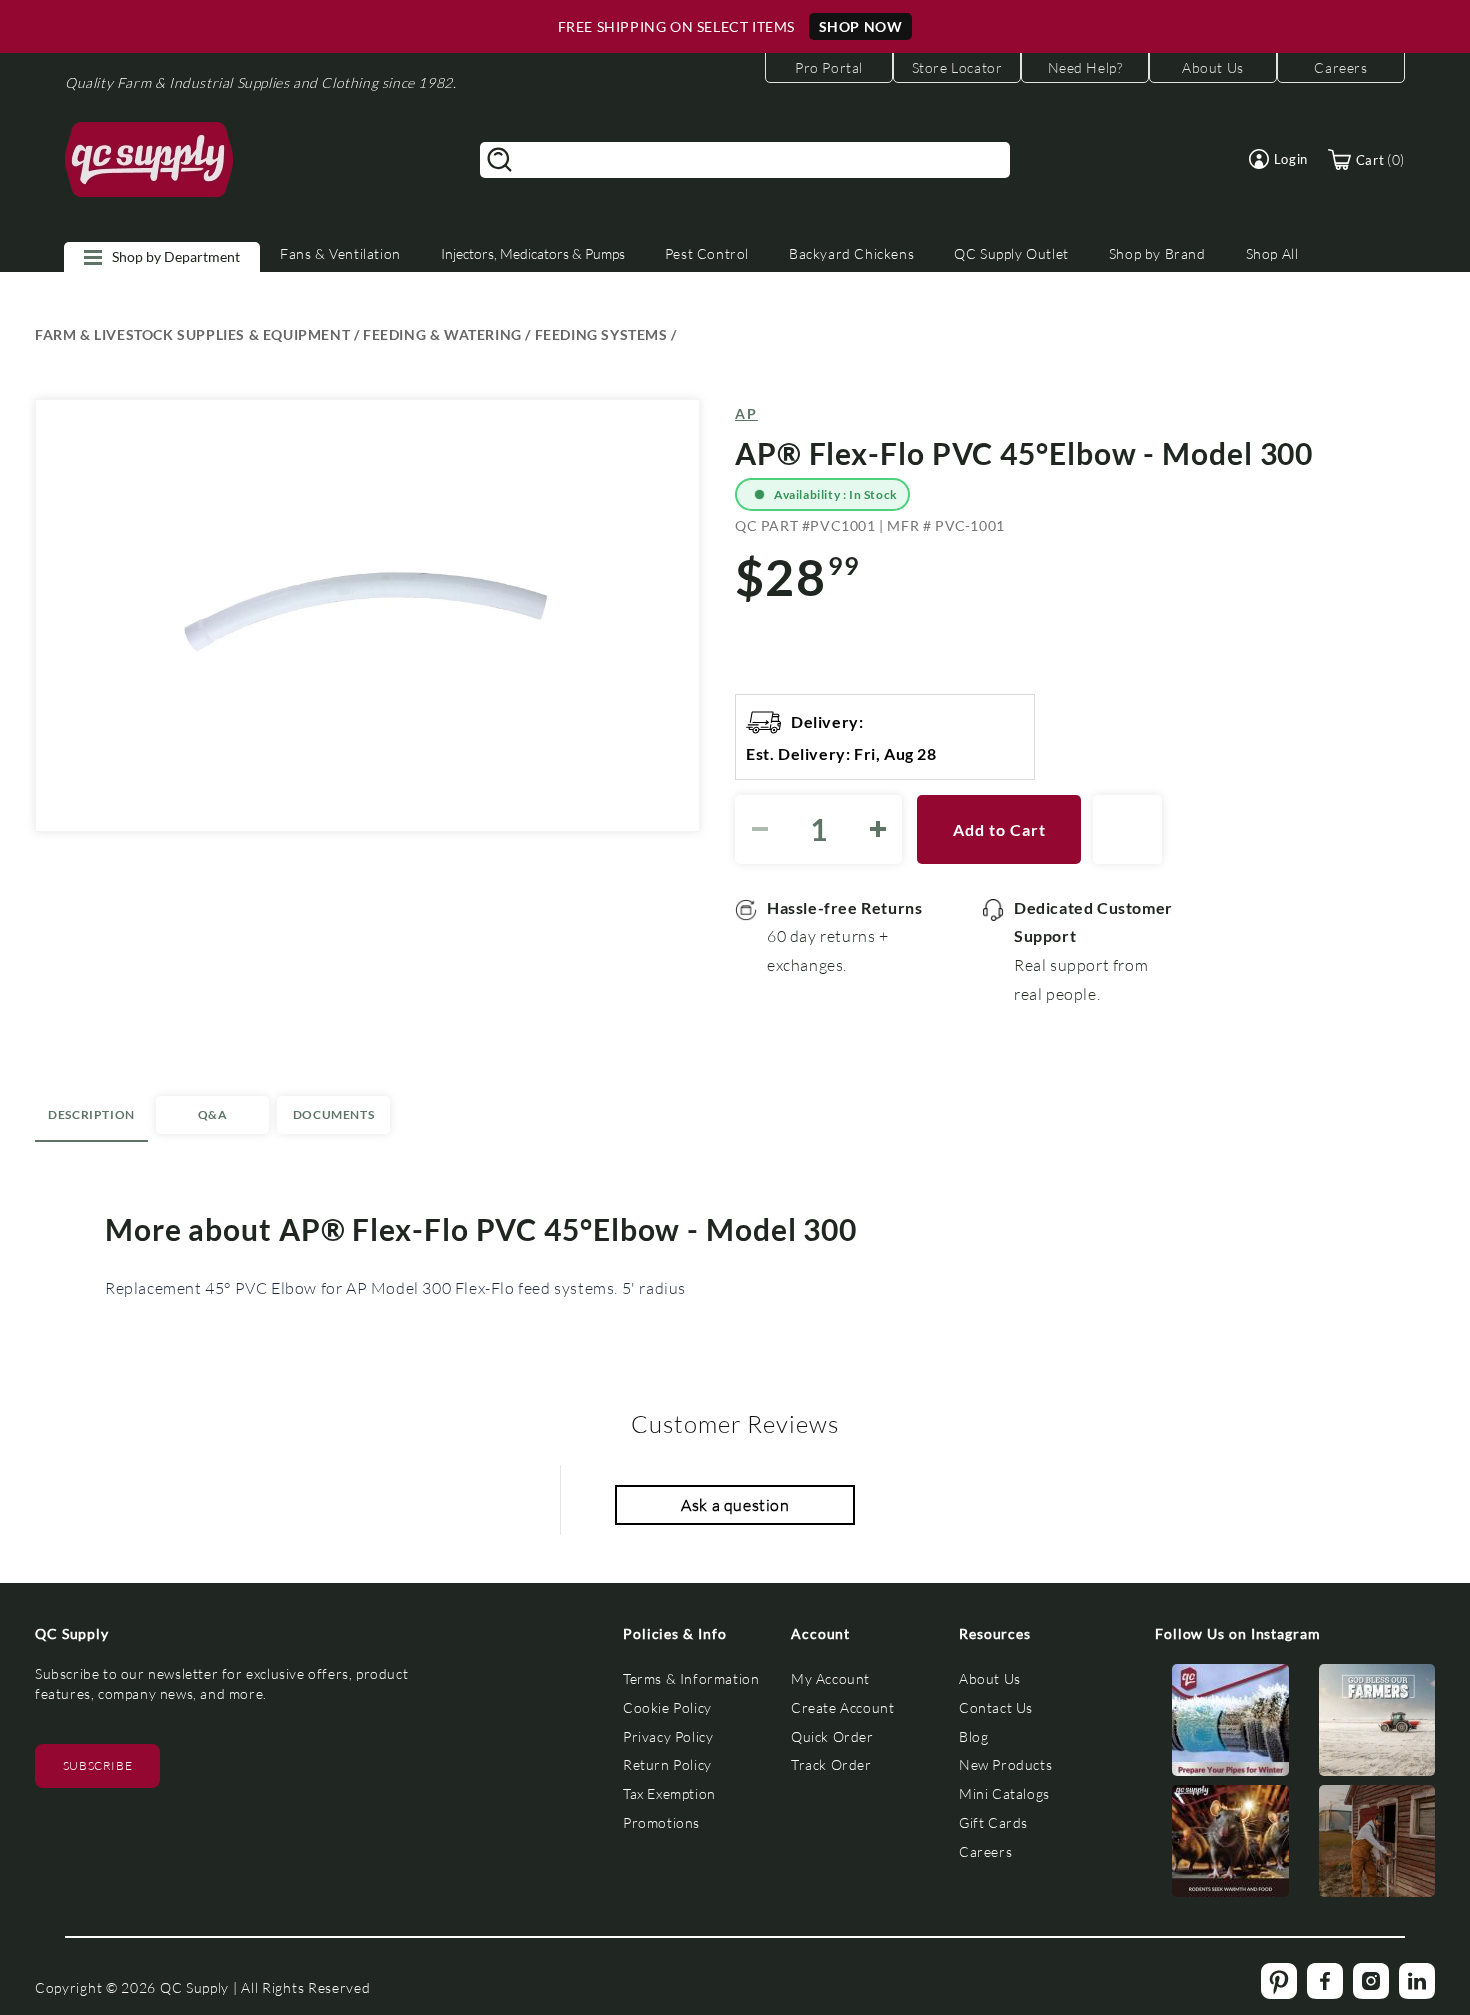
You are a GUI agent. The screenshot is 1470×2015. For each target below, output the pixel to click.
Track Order (831, 1764)
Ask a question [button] (735, 1504)
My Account (830, 1678)
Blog (973, 1736)
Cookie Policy (667, 1707)
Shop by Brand (1157, 253)
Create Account (842, 1707)
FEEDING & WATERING (442, 334)
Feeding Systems (601, 334)
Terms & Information (691, 1678)
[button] (1278, 159)
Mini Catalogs (1004, 1793)
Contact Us (996, 1707)
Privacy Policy (668, 1736)
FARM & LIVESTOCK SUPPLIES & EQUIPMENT (192, 334)
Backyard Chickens (851, 253)
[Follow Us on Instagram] (1230, 1724)
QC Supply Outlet (1011, 253)
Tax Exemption (669, 1793)
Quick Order (832, 1736)
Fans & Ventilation (340, 253)
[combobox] (745, 160)
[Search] (500, 160)
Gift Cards (993, 1822)
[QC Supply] (149, 160)
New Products (1005, 1764)
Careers (985, 1851)
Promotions (661, 1822)
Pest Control (707, 253)
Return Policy (667, 1764)
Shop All (1272, 253)
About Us (990, 1678)
